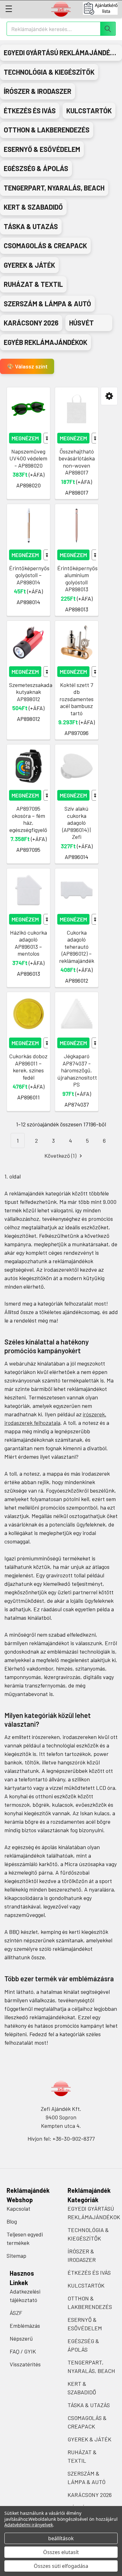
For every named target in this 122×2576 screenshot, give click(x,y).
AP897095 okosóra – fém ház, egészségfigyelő (28, 819)
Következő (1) (61, 1156)
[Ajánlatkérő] (102, 8)
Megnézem (25, 438)
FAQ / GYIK (23, 2351)
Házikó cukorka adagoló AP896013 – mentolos (28, 943)
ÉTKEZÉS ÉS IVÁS (89, 2273)
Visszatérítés (25, 2364)
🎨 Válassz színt (27, 366)
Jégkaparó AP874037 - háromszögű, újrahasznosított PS (77, 1070)
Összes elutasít (61, 2552)
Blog (12, 2221)
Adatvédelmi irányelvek (29, 2525)
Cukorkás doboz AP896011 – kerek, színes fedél (28, 1067)
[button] (109, 396)
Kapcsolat (18, 2208)
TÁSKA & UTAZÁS (89, 2405)
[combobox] (61, 29)
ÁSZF (16, 2313)
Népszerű (21, 2338)
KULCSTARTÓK (86, 2285)
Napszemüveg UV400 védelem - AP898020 (28, 458)
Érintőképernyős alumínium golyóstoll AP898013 (77, 579)
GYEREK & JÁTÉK (89, 2439)
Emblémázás (25, 2326)
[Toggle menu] (9, 9)
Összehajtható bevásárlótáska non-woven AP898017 (77, 462)
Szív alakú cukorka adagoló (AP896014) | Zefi (76, 823)
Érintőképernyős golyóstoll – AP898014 (29, 575)
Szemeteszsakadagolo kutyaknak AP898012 (36, 692)
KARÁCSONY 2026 (90, 2495)
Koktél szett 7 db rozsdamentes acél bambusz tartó (76, 699)
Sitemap (16, 2256)
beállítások (61, 2538)
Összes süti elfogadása (61, 2566)
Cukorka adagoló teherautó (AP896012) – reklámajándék (77, 947)
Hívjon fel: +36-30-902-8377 (61, 2139)
